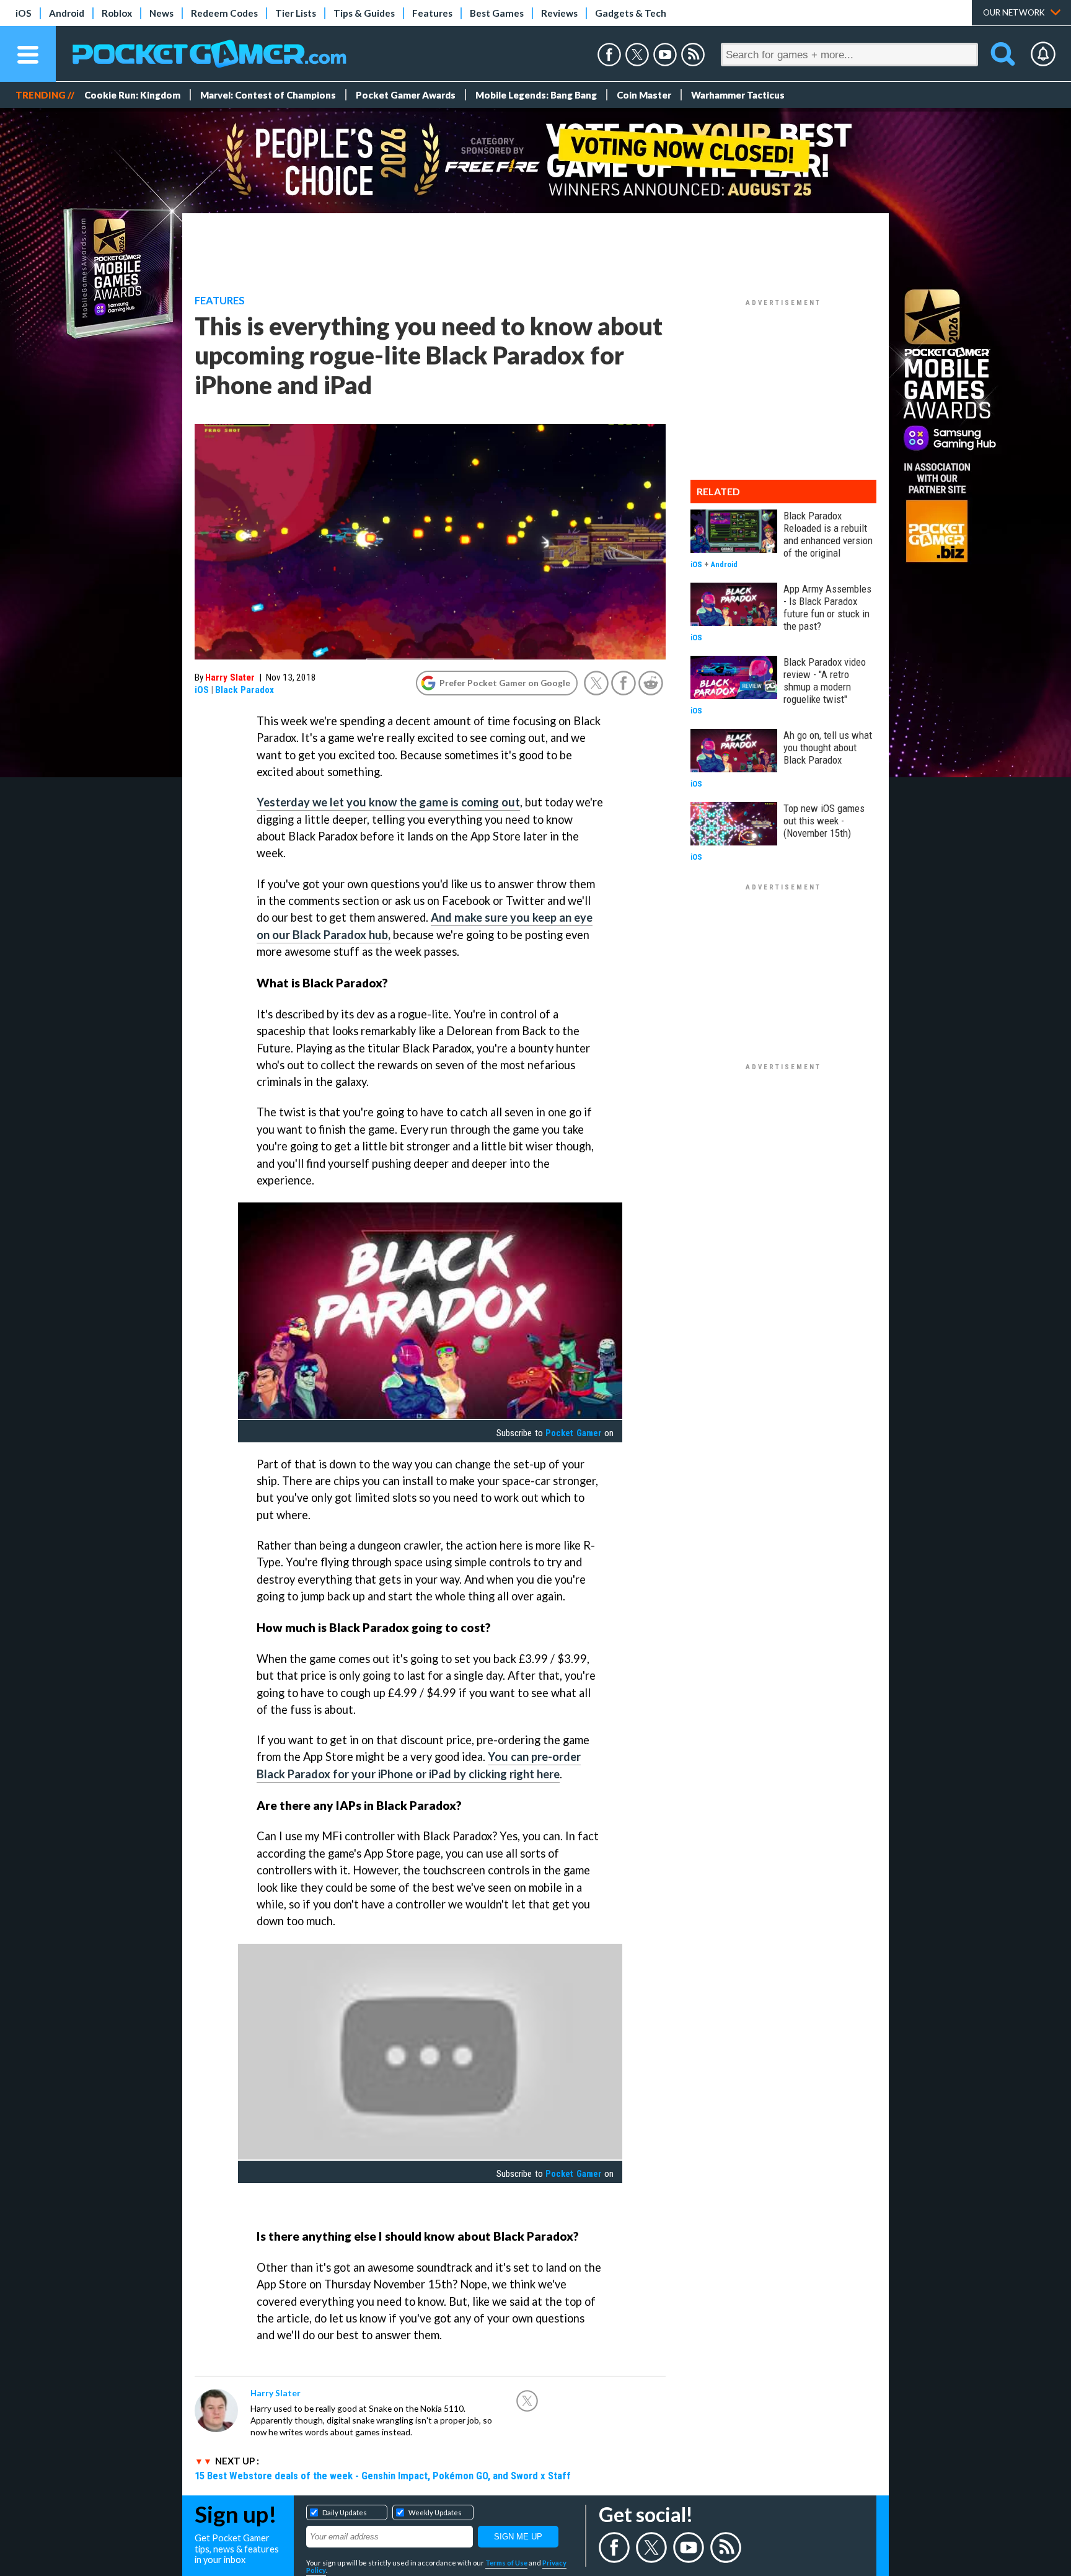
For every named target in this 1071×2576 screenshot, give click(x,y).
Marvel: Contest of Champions (268, 95)
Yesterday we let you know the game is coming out (388, 802)
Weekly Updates (435, 2512)
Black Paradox (245, 690)
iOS (24, 13)
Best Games (497, 13)
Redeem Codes (224, 13)
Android (67, 13)
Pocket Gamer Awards (406, 95)
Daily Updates (345, 2512)
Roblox (117, 13)
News (161, 13)
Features (432, 13)
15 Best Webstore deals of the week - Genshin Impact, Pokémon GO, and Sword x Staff (383, 2476)
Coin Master (644, 95)
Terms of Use (506, 2563)
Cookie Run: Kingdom (132, 95)
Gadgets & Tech (631, 13)
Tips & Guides (364, 13)
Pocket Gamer (573, 1433)
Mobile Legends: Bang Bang (536, 95)
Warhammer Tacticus (738, 95)
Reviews (559, 13)
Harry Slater (230, 677)
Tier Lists (296, 13)
